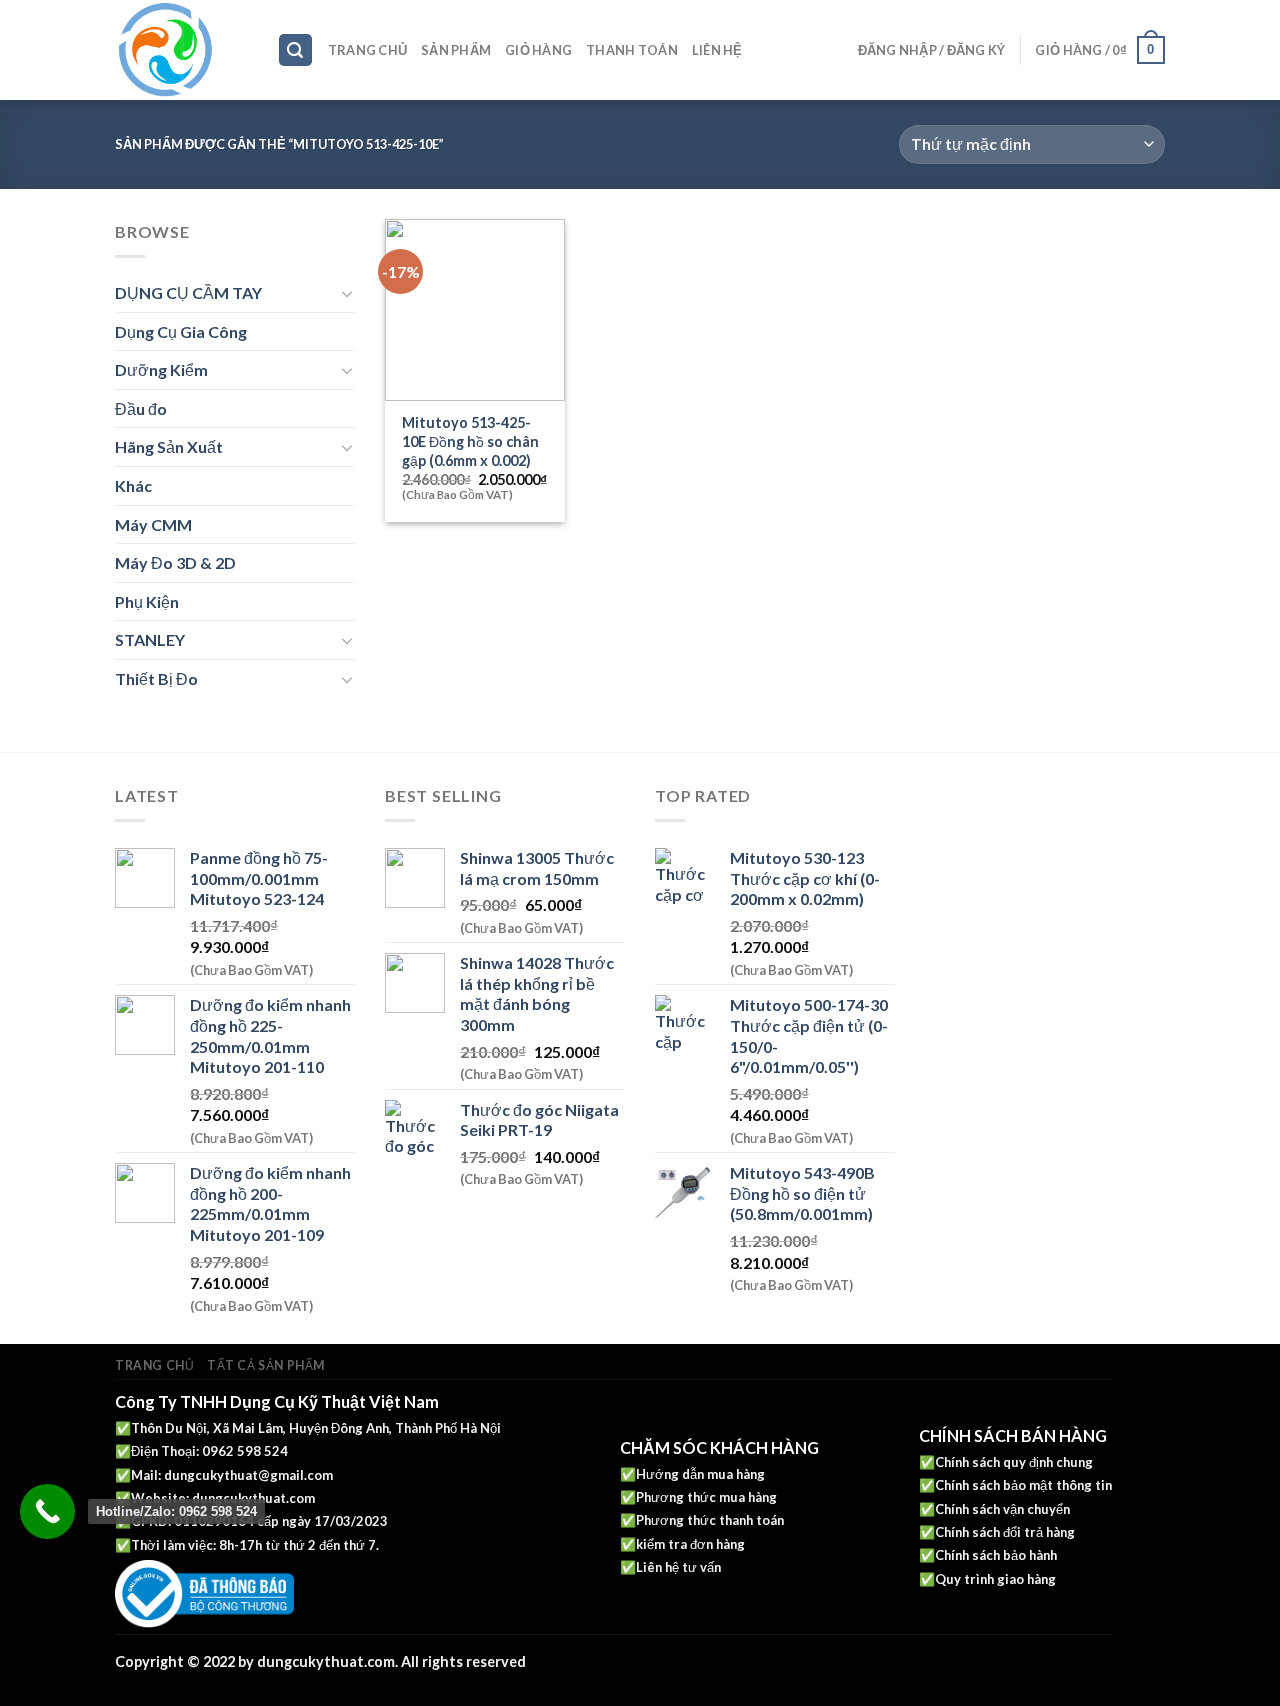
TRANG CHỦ (155, 1365)
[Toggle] (347, 293)
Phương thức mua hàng (706, 1497)
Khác (133, 485)
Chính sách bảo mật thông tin (1023, 1485)
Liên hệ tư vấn (678, 1567)
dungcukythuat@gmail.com (248, 1475)
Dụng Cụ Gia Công (181, 331)
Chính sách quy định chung (1014, 1462)
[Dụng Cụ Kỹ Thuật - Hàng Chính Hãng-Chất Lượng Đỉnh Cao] (181, 50)
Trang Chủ (367, 50)
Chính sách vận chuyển (1002, 1509)
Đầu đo (141, 408)
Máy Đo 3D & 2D (175, 562)
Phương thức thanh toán (710, 1520)
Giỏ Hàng (538, 50)
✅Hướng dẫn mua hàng (692, 1474)
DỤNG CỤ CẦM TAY (188, 292)
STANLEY (150, 639)
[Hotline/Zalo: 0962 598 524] (47, 1511)
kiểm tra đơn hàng (690, 1544)
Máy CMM (153, 524)
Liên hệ (717, 50)
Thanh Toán (632, 50)
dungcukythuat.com (253, 1498)
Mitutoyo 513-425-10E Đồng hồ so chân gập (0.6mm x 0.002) (470, 441)
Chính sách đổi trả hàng (1005, 1532)
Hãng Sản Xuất (169, 446)
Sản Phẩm (456, 50)
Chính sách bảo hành (996, 1555)
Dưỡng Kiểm (161, 369)
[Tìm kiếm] (296, 50)
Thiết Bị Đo (156, 678)
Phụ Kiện (147, 601)
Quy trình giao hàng (995, 1579)
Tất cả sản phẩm (266, 1365)
